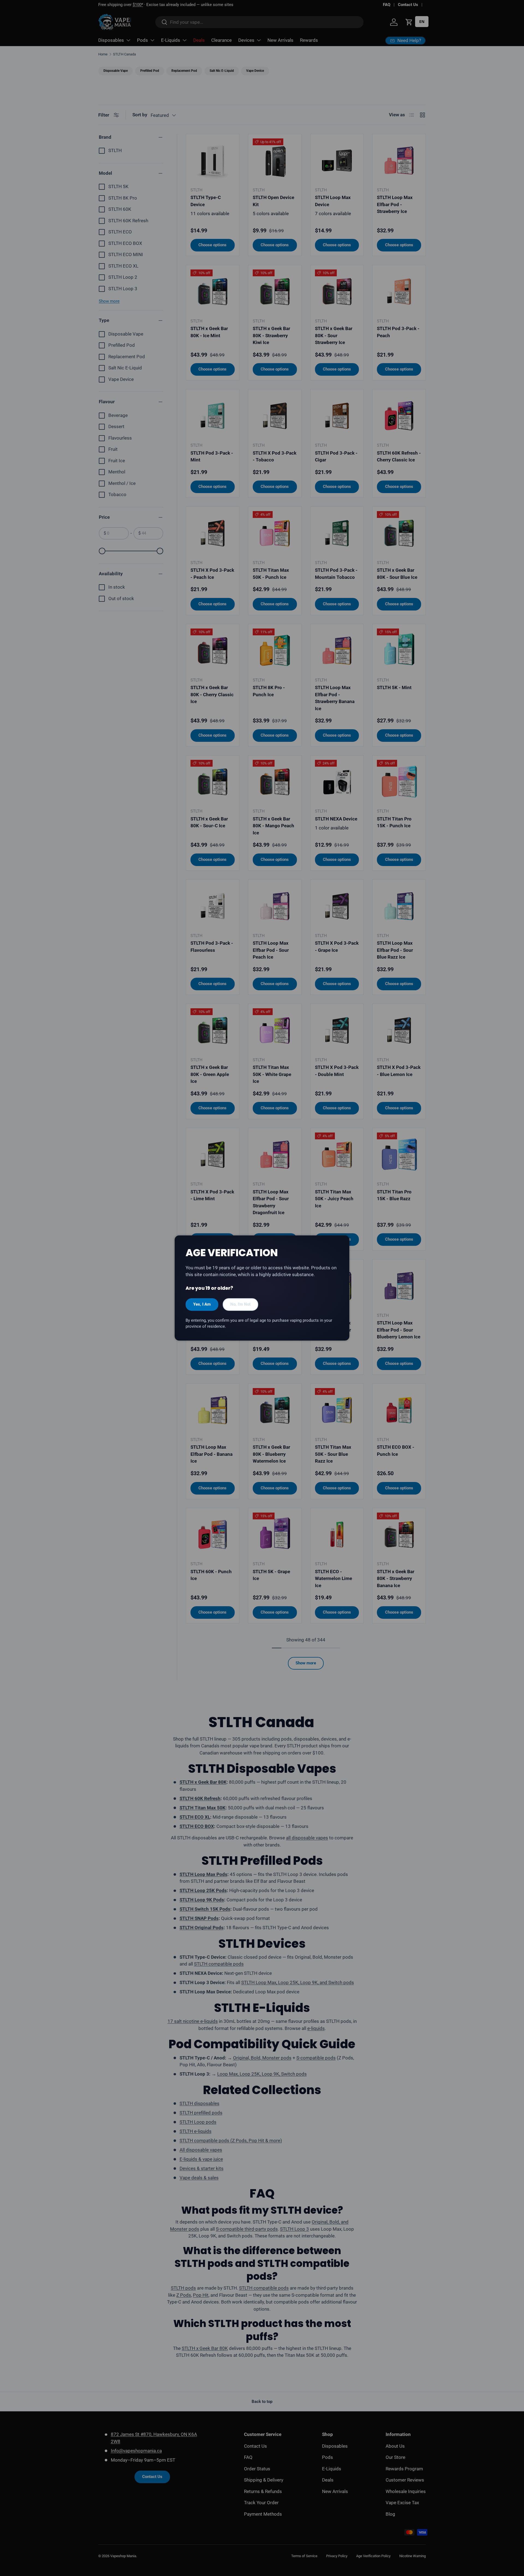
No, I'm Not (240, 1304)
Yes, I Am (202, 1304)
